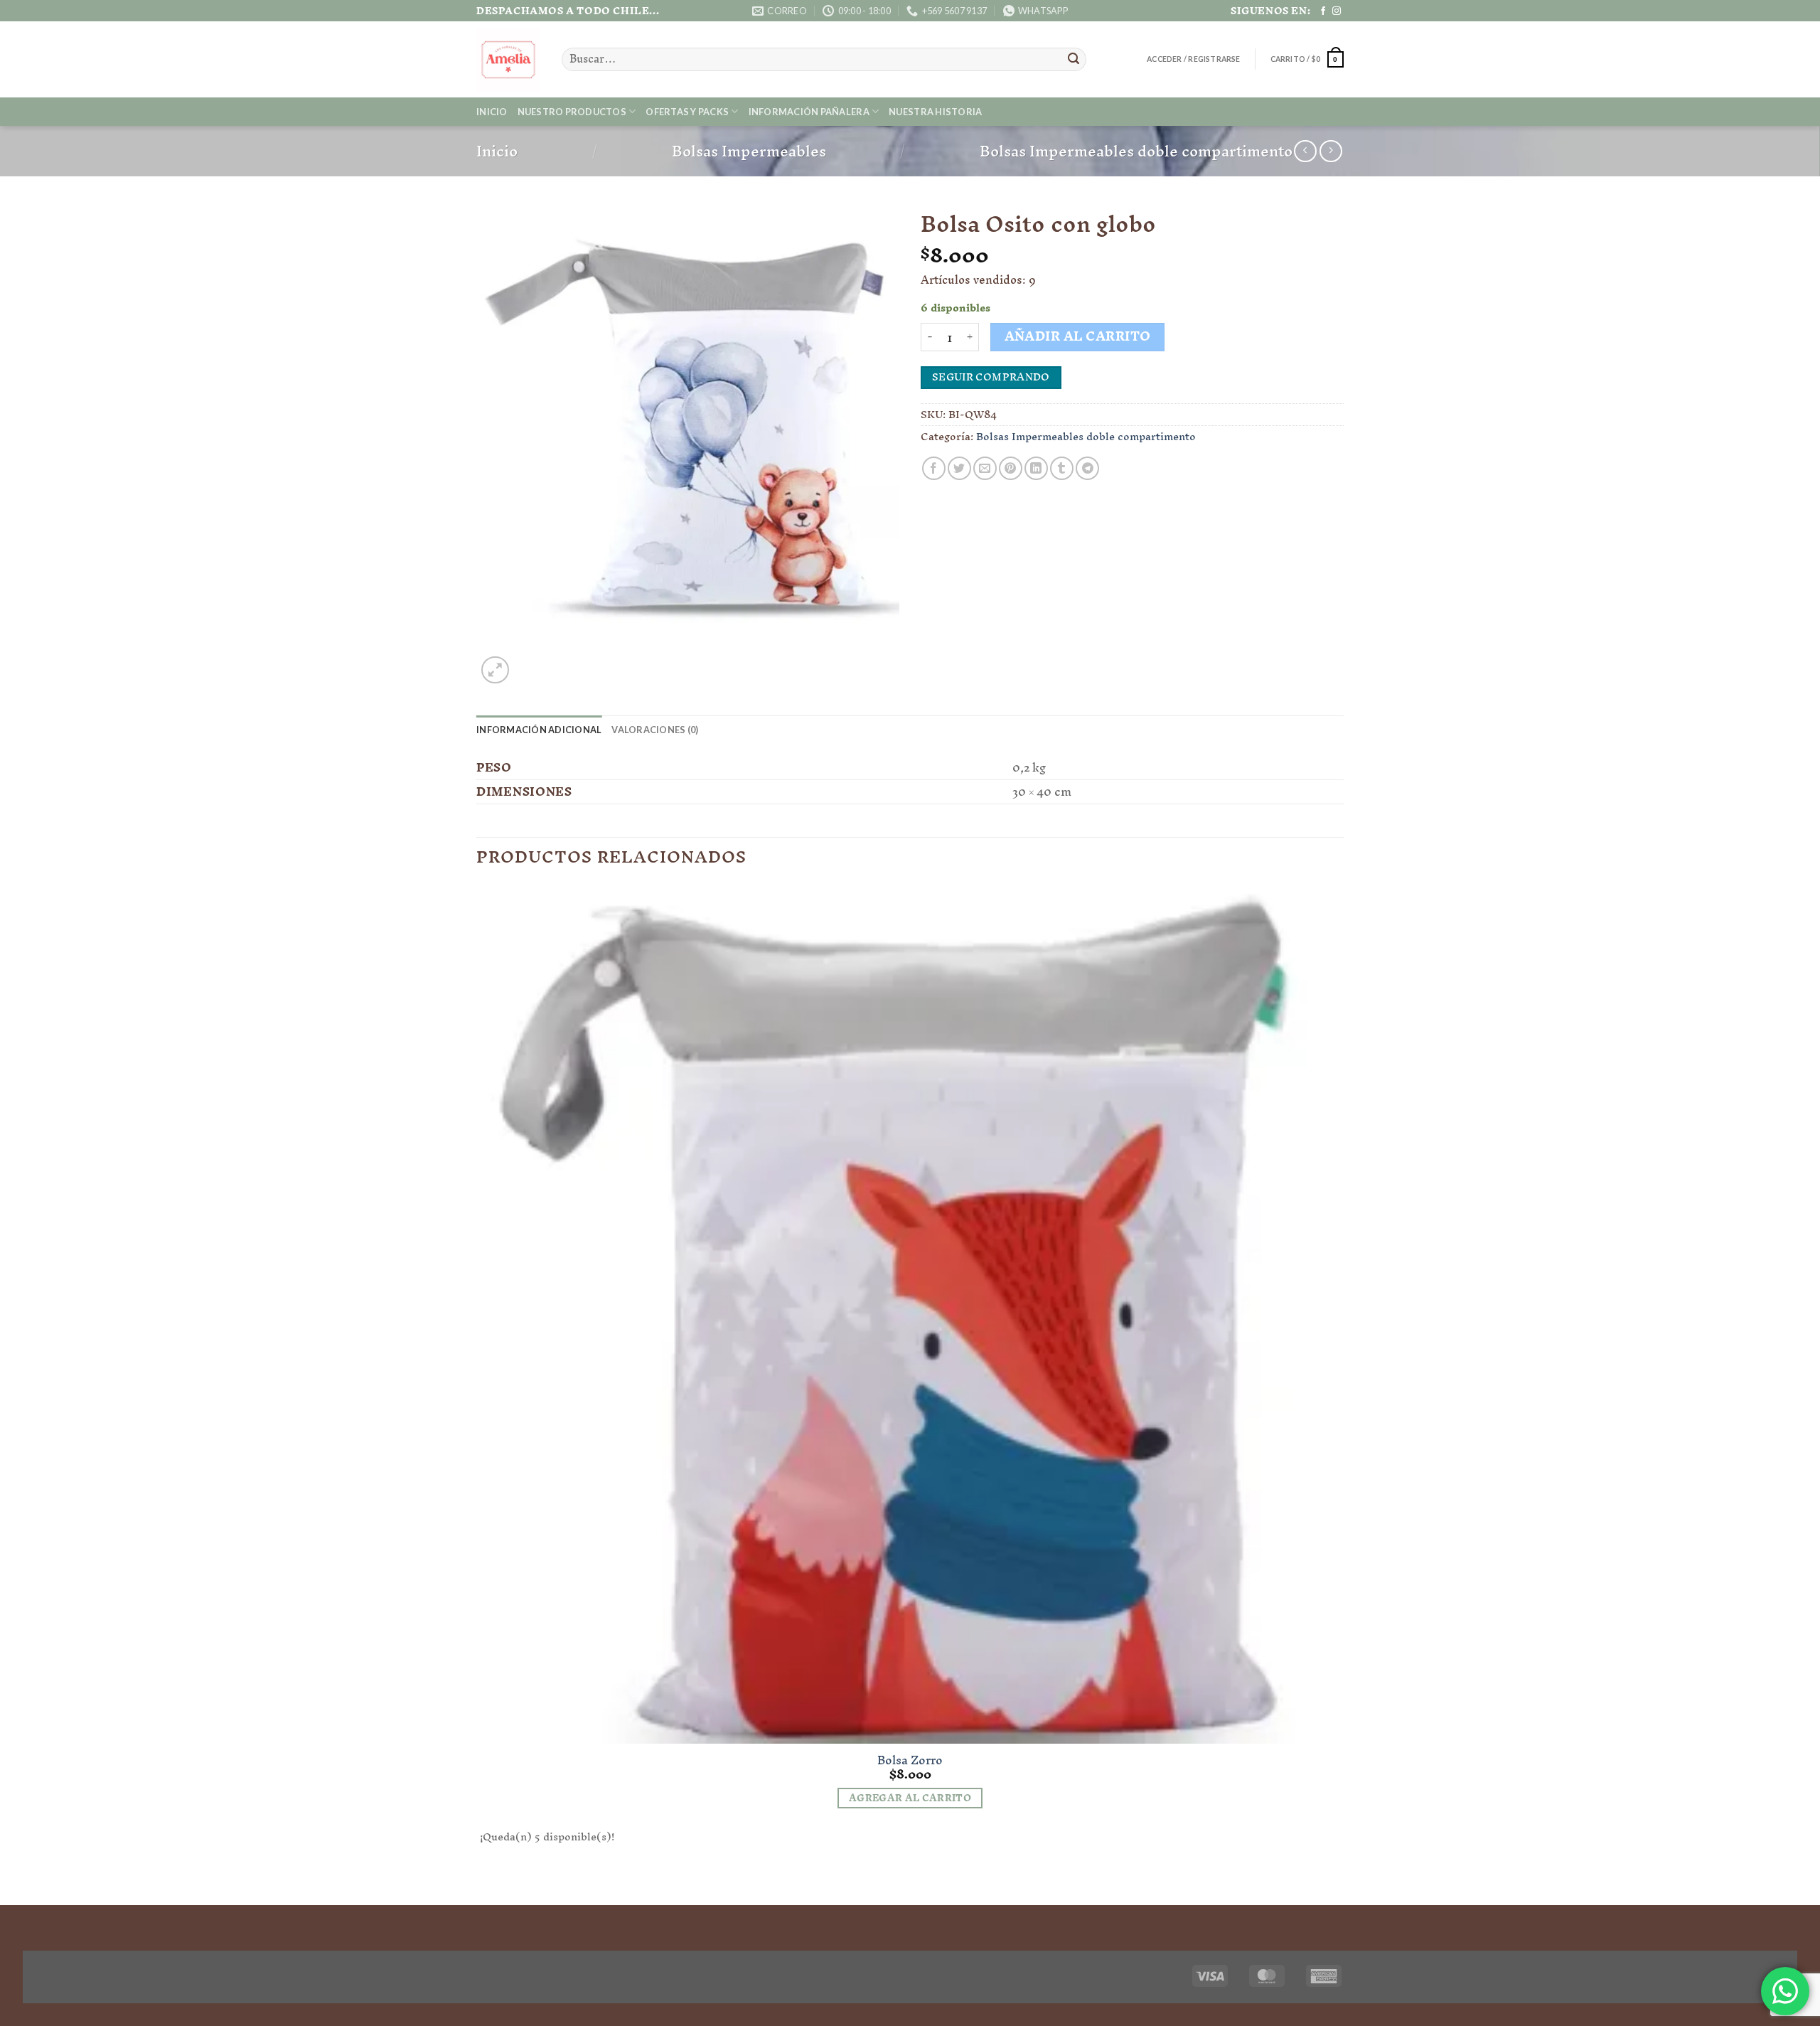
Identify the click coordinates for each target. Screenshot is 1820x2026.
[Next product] (1305, 151)
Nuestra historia (935, 112)
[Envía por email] (985, 468)
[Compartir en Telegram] (1087, 468)
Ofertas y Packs (687, 112)
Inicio (492, 112)
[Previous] (483, 1880)
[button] (1193, 59)
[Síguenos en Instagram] (1337, 11)
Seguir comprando (991, 377)
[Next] (529, 662)
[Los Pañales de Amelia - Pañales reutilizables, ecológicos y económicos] (508, 60)
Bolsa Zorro (910, 1760)
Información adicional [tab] (539, 730)
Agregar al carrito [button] (910, 1798)
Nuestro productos (572, 112)
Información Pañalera (809, 112)
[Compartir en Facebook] (934, 468)
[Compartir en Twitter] (959, 468)
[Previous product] (1331, 151)
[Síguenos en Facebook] (1323, 11)
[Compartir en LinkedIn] (1036, 468)
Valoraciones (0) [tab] (655, 730)
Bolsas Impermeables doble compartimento (1136, 151)
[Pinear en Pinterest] (1011, 468)
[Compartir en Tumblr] (1062, 468)
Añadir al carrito (1078, 337)
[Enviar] (1074, 60)
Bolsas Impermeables (749, 151)
